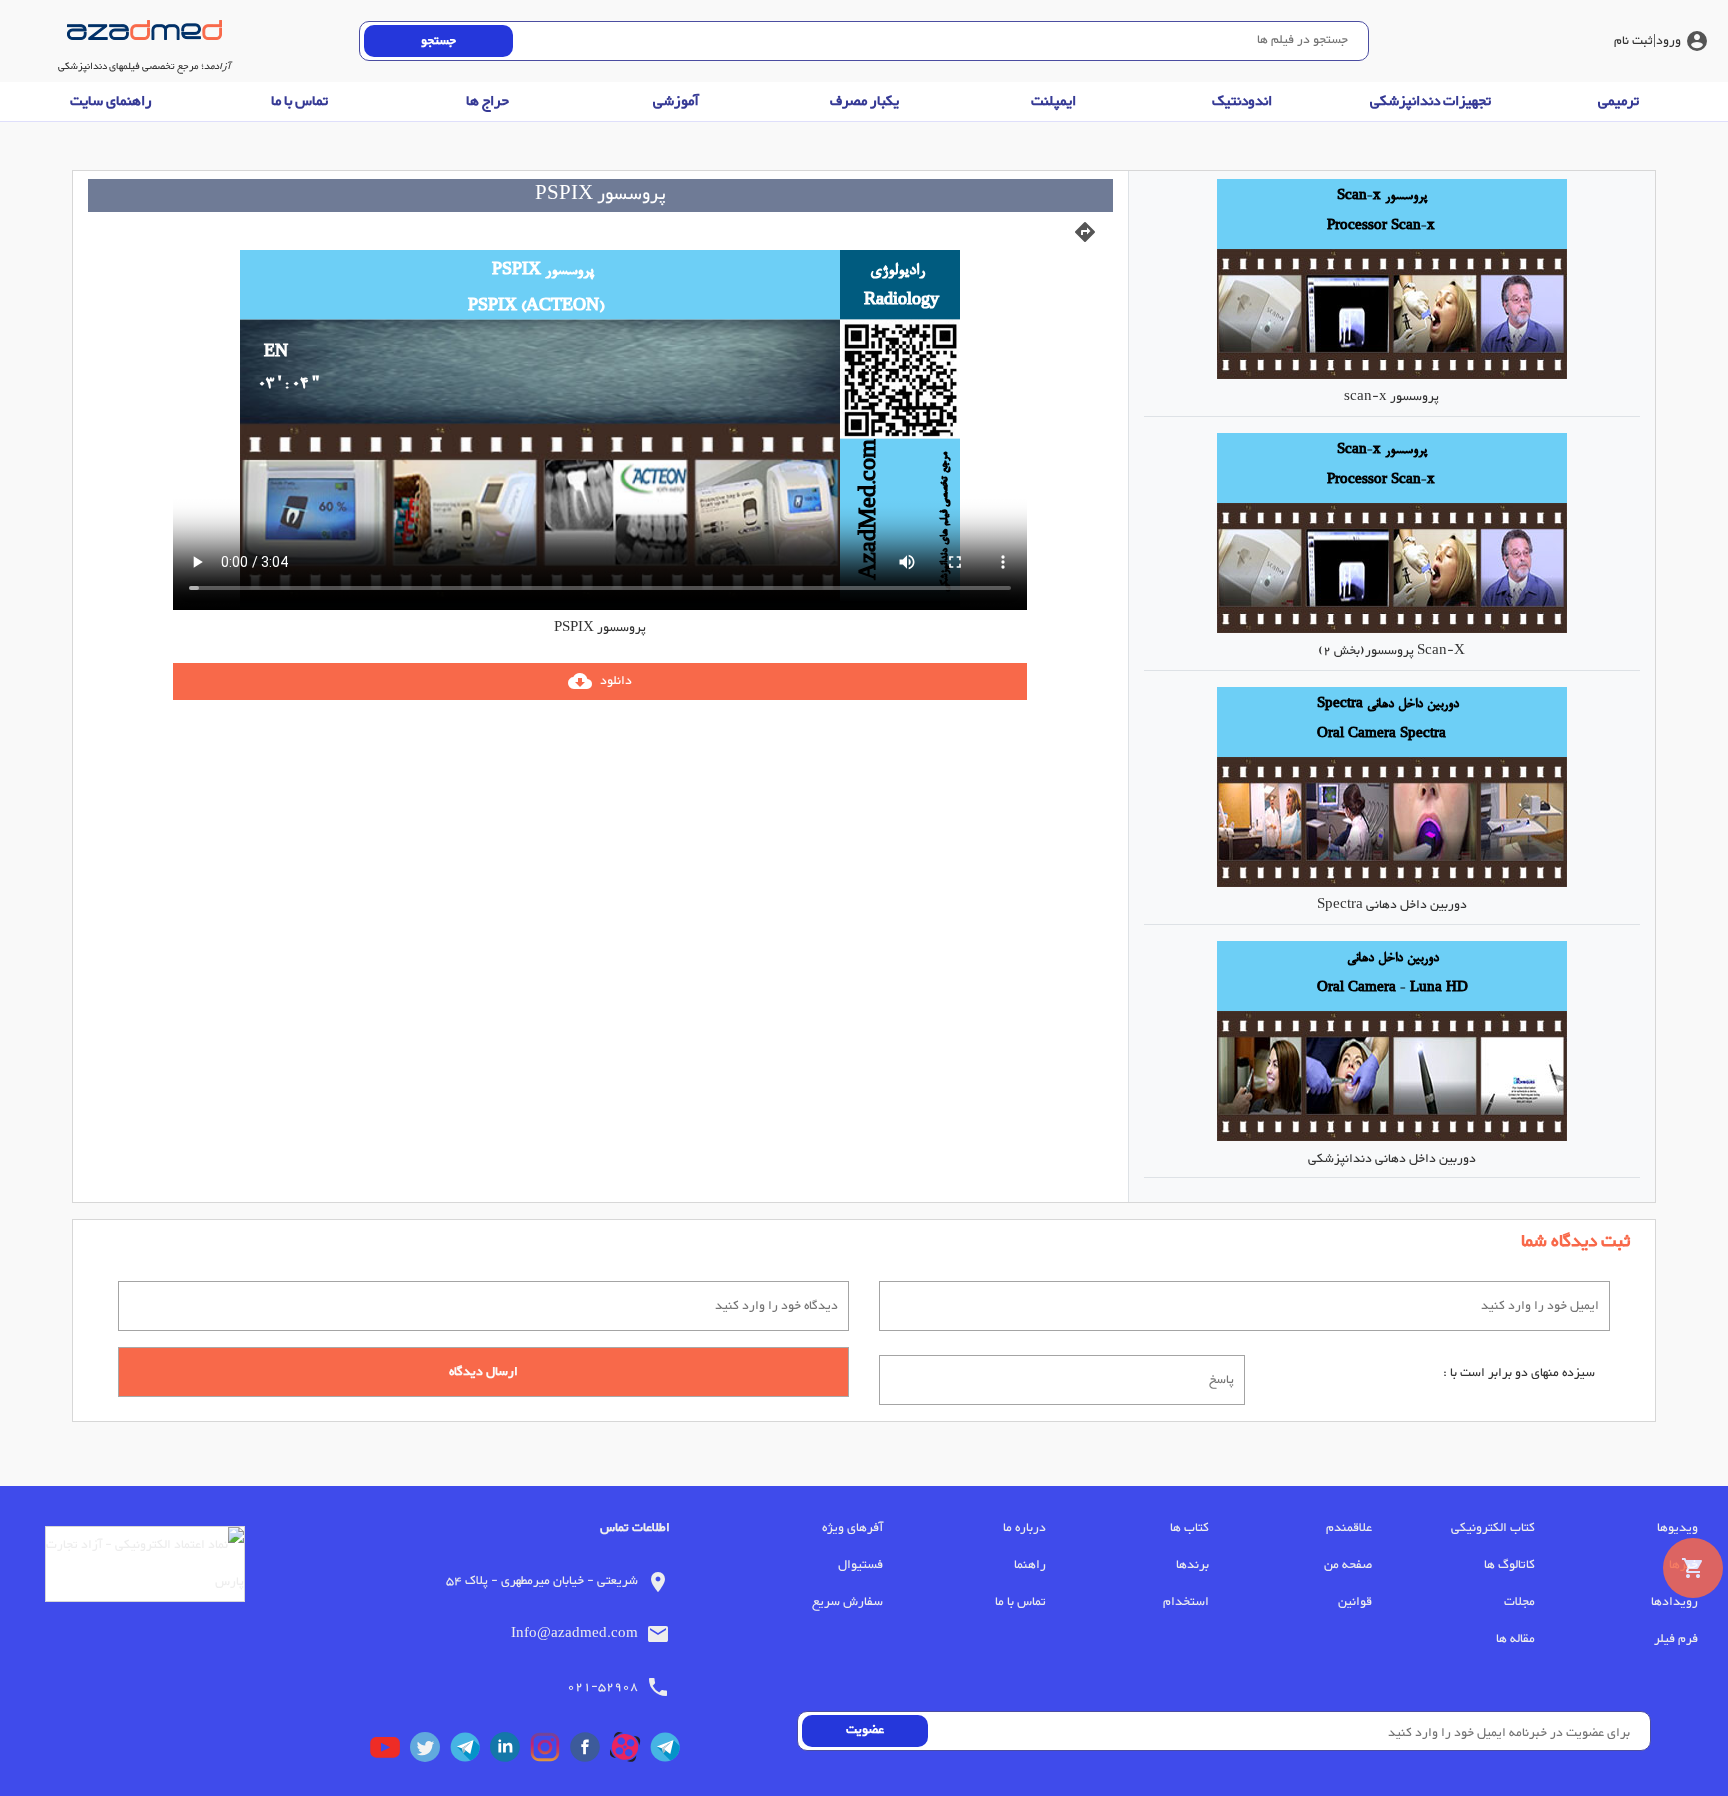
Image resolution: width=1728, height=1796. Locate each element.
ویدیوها (1677, 1528)
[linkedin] (510, 1752)
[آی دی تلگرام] (470, 1752)
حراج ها (487, 101)
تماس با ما (299, 101)
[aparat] (630, 1752)
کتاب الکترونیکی (1493, 1528)
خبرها (1683, 1565)
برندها (1192, 1565)
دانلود (600, 681)
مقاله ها (1515, 1639)
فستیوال (860, 1565)
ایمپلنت (1053, 101)
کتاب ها (1189, 1528)
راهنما (1030, 1565)
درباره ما (1024, 1528)
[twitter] (430, 1752)
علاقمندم (1349, 1528)
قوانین (1355, 1602)
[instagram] (550, 1752)
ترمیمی (1618, 101)
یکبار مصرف (864, 101)
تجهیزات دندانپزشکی (1430, 101)
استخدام (1186, 1602)
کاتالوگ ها (1509, 1565)
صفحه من (1348, 1565)
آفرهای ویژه (852, 1528)
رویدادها (1674, 1602)
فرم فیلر (1676, 1639)
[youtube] (390, 1752)
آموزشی (676, 101)
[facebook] (590, 1752)
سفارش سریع (847, 1602)
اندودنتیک (1242, 101)
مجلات (1519, 1602)
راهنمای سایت (111, 101)
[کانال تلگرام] (670, 1752)
